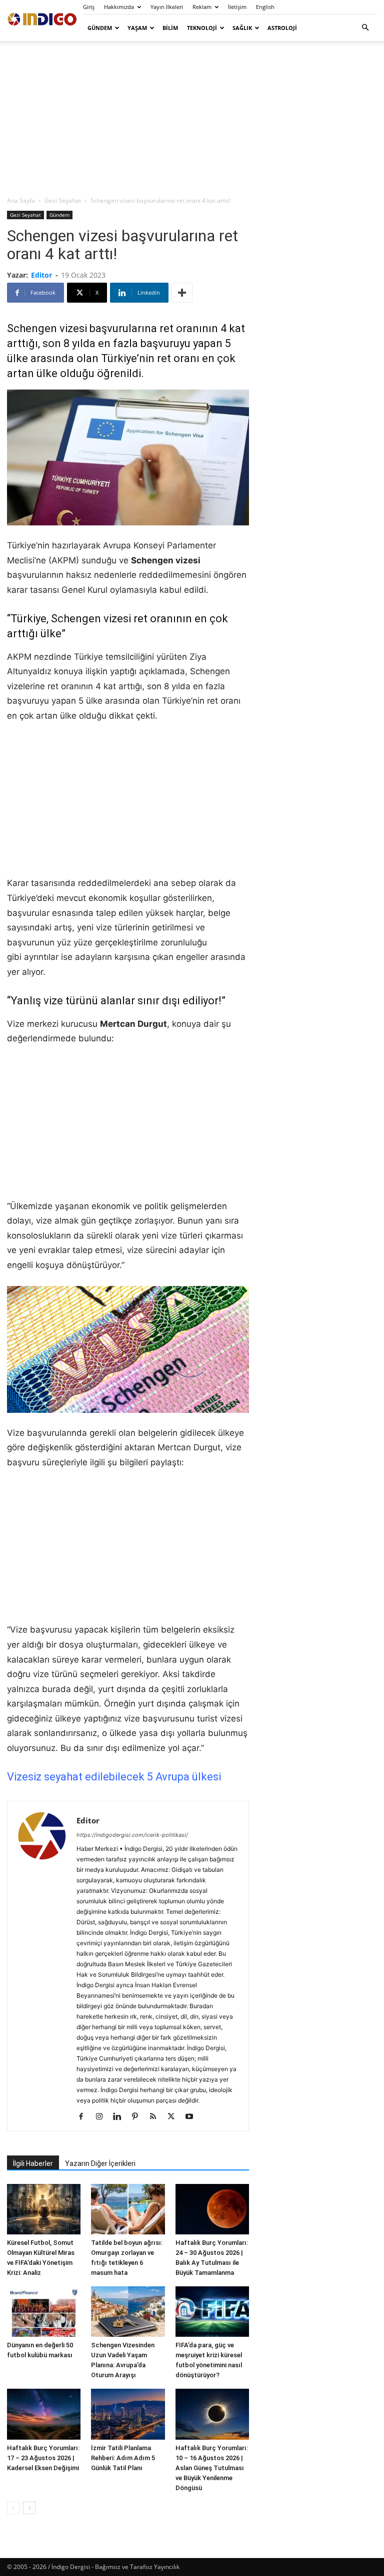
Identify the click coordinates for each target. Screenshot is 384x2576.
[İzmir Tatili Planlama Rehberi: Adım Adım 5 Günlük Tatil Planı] (128, 2414)
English (265, 7)
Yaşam (137, 28)
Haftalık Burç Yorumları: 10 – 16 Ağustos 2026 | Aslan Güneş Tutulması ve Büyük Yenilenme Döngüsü (212, 2468)
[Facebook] (85, 2117)
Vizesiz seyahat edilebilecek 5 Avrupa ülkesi (114, 1777)
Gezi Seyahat (63, 201)
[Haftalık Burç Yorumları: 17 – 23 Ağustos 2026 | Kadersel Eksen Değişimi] (44, 2414)
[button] (365, 28)
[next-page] (29, 2508)
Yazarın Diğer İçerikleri (100, 2163)
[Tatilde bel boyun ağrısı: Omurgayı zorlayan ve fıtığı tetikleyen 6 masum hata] (128, 2209)
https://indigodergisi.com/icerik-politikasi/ (132, 1835)
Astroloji (282, 28)
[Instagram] (103, 2117)
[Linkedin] (121, 2117)
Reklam (202, 7)
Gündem (100, 28)
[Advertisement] (192, 118)
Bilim (170, 28)
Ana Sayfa (21, 201)
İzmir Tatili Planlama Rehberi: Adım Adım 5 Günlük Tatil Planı (123, 2458)
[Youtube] (193, 2117)
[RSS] (157, 2117)
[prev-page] (13, 2508)
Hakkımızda (119, 7)
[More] (182, 293)
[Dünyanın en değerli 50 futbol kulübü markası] (44, 2312)
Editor (41, 275)
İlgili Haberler (33, 2163)
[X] (175, 2117)
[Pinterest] (139, 2117)
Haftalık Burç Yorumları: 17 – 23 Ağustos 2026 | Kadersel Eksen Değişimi (43, 2458)
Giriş (89, 7)
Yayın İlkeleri (167, 7)
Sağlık (242, 28)
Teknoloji (202, 28)
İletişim (237, 7)
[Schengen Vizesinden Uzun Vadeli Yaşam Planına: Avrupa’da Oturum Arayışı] (128, 2312)
